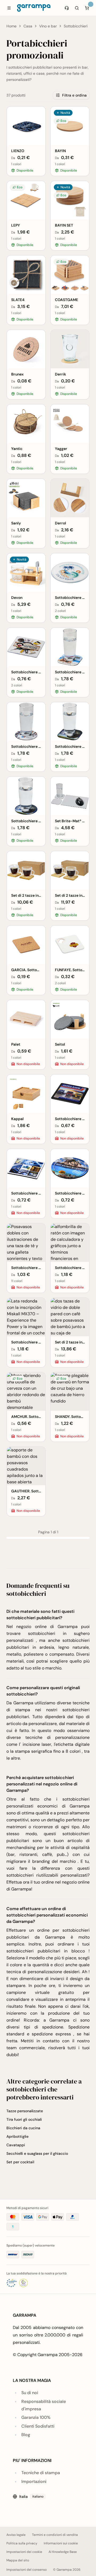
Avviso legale (16, 2535)
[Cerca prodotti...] (77, 8)
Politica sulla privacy (22, 2543)
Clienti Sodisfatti (38, 2426)
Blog (26, 2435)
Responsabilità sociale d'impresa (44, 2405)
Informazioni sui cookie (61, 2543)
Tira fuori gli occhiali (24, 2119)
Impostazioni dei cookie (24, 2552)
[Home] (34, 8)
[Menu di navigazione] (9, 8)
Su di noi (30, 2393)
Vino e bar (48, 26)
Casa (28, 26)
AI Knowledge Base (63, 2552)
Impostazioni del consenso (27, 2570)
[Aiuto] (67, 8)
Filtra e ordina (74, 95)
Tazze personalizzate (25, 2111)
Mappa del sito (18, 2560)
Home (11, 26)
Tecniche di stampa (41, 2473)
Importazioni (34, 2481)
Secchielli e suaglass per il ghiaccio (37, 2153)
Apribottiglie (17, 2136)
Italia (31, 2496)
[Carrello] (87, 8)
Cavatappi (16, 2145)
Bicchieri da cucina (23, 2128)
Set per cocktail (20, 2162)
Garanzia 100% (36, 2417)
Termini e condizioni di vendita (55, 2535)
